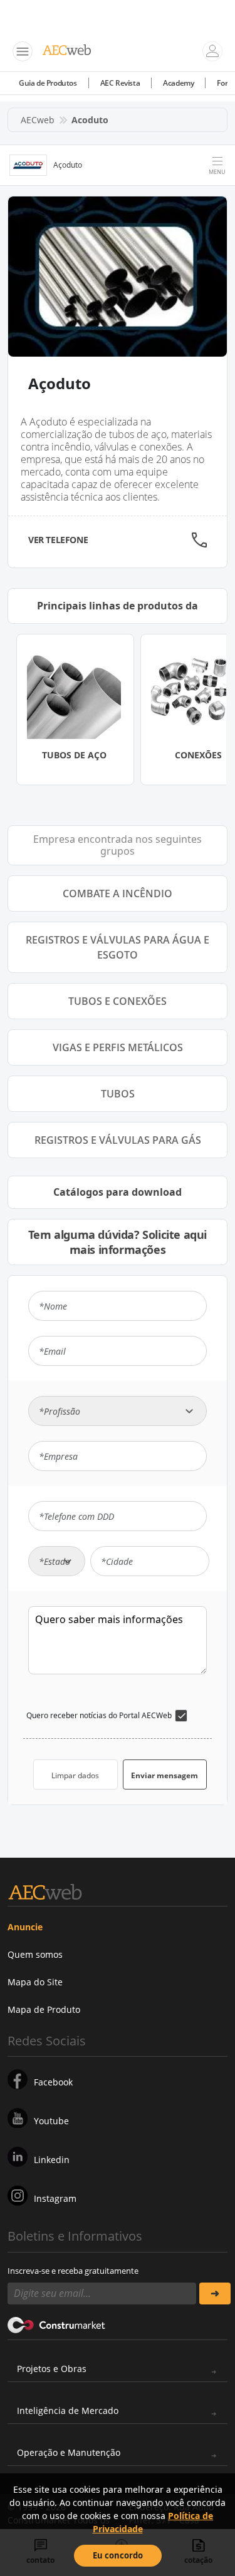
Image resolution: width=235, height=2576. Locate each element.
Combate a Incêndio (118, 893)
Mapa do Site (35, 1982)
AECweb (38, 120)
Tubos (118, 1094)
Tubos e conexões (118, 1001)
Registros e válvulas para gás (118, 1140)
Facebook (53, 2082)
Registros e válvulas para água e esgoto (118, 947)
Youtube (51, 2121)
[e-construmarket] (57, 2324)
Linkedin (52, 2160)
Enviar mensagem (164, 1775)
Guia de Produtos (48, 83)
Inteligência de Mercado (68, 2411)
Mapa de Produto (44, 2009)
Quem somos (35, 1954)
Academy (178, 83)
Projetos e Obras (52, 2369)
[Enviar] (215, 2293)
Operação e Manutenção (69, 2452)
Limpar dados (75, 1775)
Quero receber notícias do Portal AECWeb (99, 1715)
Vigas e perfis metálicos (118, 1047)
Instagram (55, 2198)
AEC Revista (120, 83)
